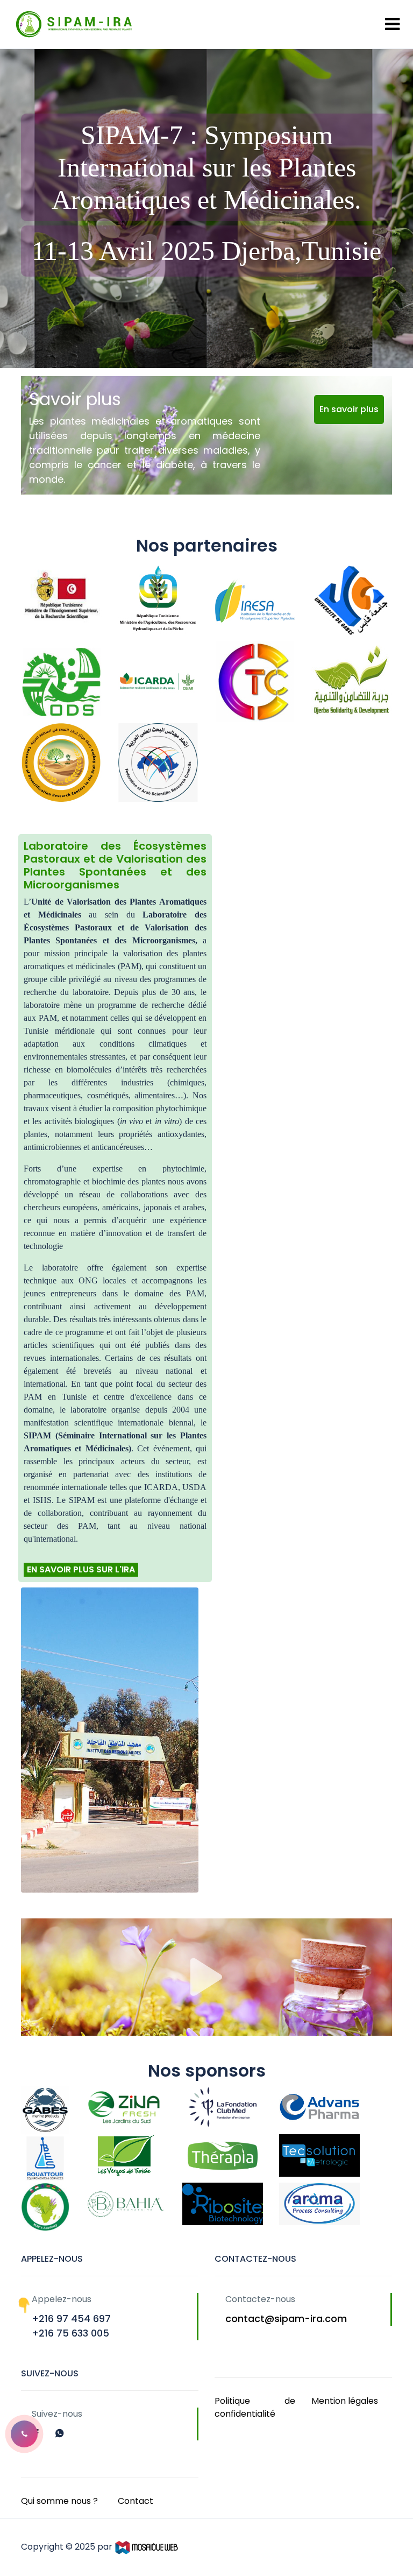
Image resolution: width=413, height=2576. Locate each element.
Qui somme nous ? (59, 2501)
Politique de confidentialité (255, 2407)
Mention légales (345, 2401)
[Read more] (38, 2433)
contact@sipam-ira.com (286, 2319)
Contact (136, 2501)
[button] (24, 2434)
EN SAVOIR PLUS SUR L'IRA (81, 1569)
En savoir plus (349, 409)
